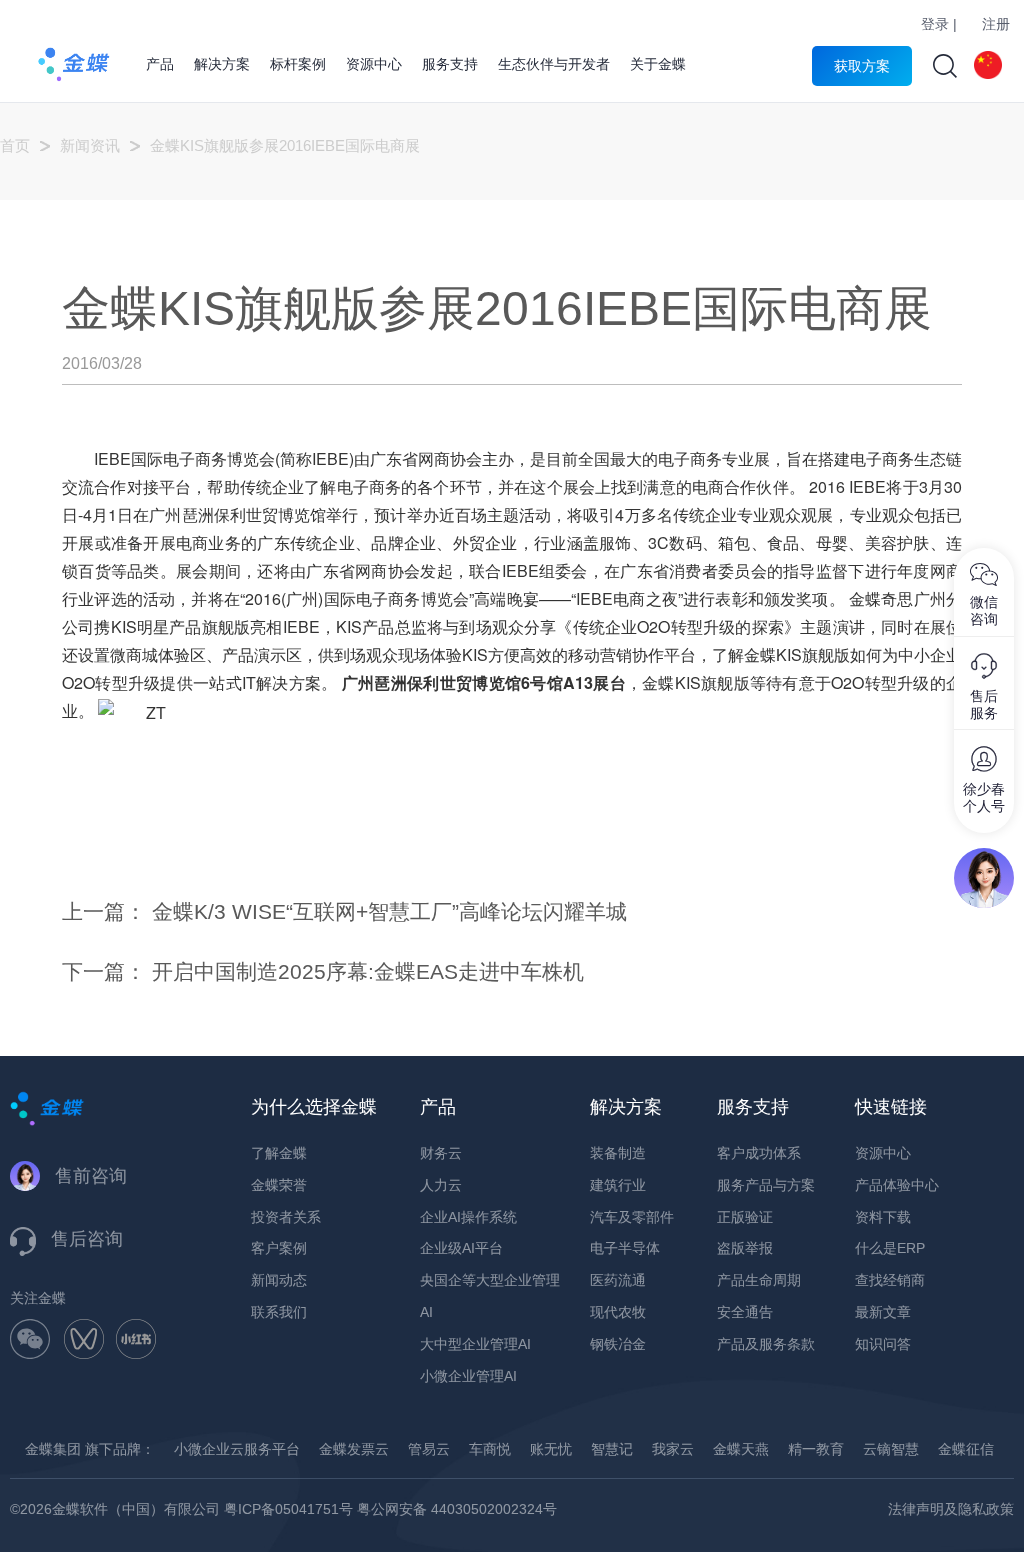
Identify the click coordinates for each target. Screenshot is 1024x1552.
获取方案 (862, 66)
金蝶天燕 (741, 1449)
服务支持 (450, 64)
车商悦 (490, 1449)
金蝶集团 (53, 1449)
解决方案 (222, 64)
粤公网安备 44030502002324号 (457, 1509)
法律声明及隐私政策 (951, 1509)
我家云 (673, 1449)
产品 (160, 64)
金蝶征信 (966, 1449)
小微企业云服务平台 (237, 1449)
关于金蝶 (658, 64)
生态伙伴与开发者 (554, 64)
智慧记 (612, 1449)
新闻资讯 (90, 145)
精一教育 (816, 1449)
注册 (996, 24)
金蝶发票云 (354, 1449)
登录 (935, 24)
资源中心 (374, 64)
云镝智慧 (891, 1449)
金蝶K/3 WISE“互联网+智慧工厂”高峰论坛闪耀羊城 (389, 911)
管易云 (429, 1449)
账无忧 (551, 1449)
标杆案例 (298, 64)
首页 (15, 145)
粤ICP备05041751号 (288, 1509)
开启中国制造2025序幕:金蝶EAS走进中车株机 (368, 971)
